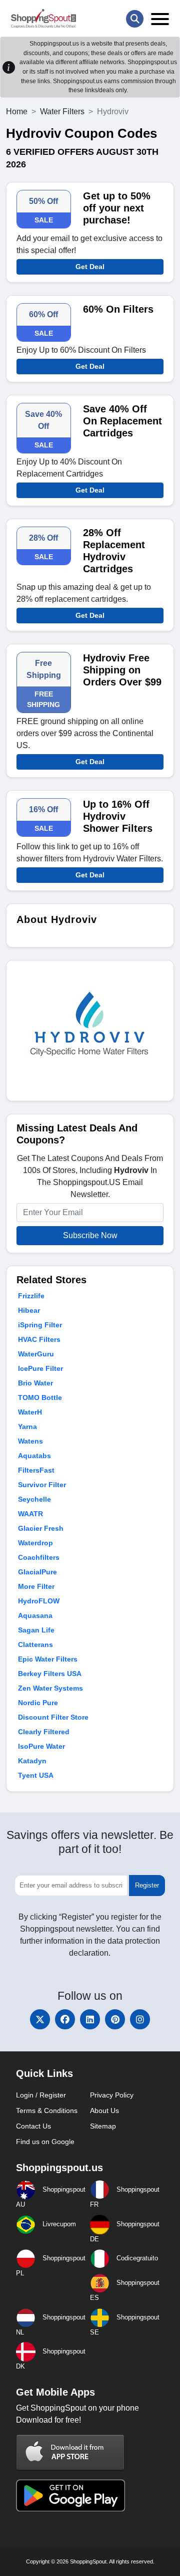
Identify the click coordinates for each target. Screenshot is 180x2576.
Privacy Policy (112, 2095)
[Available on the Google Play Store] (70, 2495)
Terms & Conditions (47, 2111)
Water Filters (62, 111)
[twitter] (40, 2019)
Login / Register (41, 2095)
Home (17, 111)
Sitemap (103, 2126)
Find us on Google (45, 2142)
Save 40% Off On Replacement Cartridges (122, 421)
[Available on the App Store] (70, 2452)
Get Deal (90, 267)
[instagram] (140, 2019)
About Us (104, 2111)
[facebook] (65, 2019)
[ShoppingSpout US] (43, 19)
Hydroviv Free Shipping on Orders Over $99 (122, 670)
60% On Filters (118, 309)
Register (147, 1885)
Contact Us (33, 2126)
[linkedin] (90, 2019)
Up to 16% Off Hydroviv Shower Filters (118, 816)
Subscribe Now (90, 1235)
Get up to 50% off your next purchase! (117, 208)
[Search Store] (135, 19)
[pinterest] (115, 2019)
